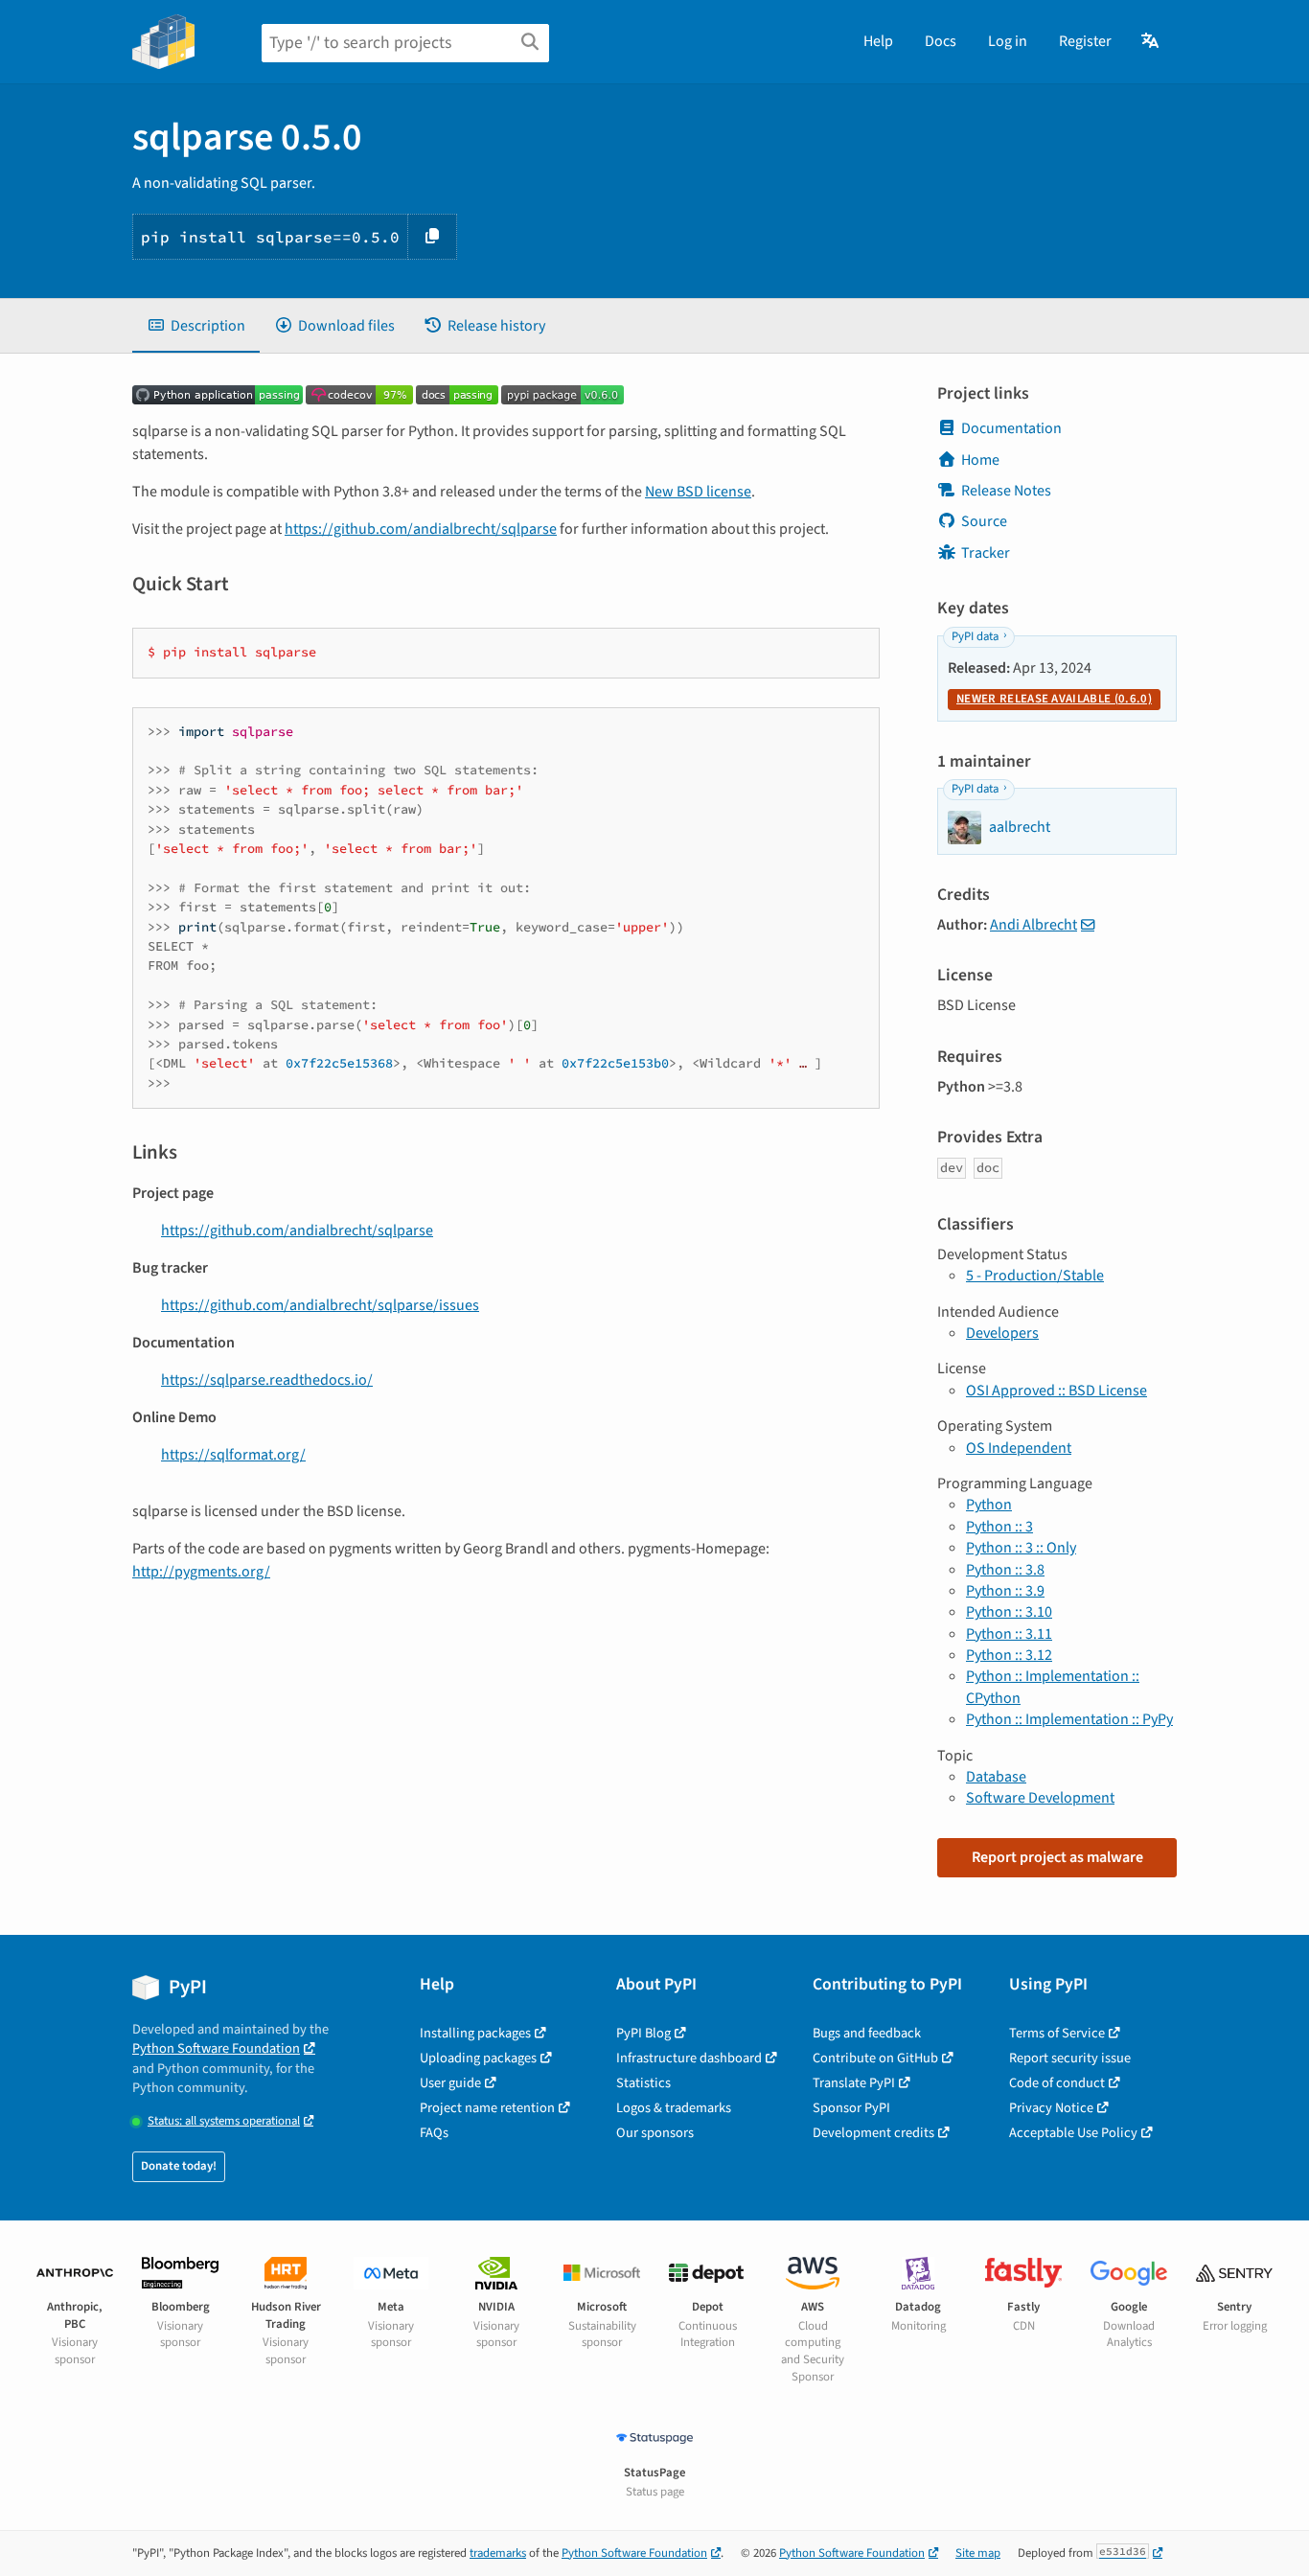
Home (980, 460)
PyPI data (975, 636)
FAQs (434, 2133)
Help (878, 41)
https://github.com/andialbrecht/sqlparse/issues (320, 1305)
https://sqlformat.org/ (233, 1455)
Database (996, 1777)
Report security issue (1070, 2058)
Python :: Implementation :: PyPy (1069, 1719)
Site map (978, 2553)
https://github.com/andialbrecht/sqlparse (421, 529)
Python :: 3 (999, 1527)
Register (1085, 41)
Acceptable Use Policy (1073, 2133)
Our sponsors (655, 2133)
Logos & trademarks (674, 2108)
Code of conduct (1057, 2083)
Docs (941, 41)
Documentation (1011, 428)
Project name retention (487, 2108)
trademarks (498, 2553)
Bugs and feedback (867, 2033)
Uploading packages (478, 2058)
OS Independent (1019, 1448)
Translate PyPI (854, 2083)
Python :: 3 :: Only (1021, 1548)
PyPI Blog (643, 2033)
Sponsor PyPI (851, 2108)
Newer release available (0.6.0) (1054, 699)
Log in (1008, 41)
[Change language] (1151, 41)
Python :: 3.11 (1009, 1634)
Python (989, 1505)
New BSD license (698, 492)
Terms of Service (1057, 2033)
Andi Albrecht (1033, 925)
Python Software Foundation (216, 2048)
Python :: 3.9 (1005, 1591)
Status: (224, 2121)
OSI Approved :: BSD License (1056, 1391)
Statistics (643, 2083)
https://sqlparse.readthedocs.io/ (267, 1380)
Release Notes (1006, 491)
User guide (450, 2083)
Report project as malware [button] (1057, 1857)
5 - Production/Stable (1035, 1276)
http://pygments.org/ (201, 1572)
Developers (1002, 1333)
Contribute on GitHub (875, 2058)
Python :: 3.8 (1005, 1570)
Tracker (986, 553)
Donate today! (179, 2166)
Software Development (1040, 1798)
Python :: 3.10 (1009, 1612)
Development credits (873, 2133)
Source (984, 521)
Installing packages (475, 2033)
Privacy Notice (1051, 2108)
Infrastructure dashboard (689, 2058)
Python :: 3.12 (1009, 1655)
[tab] (196, 326)
